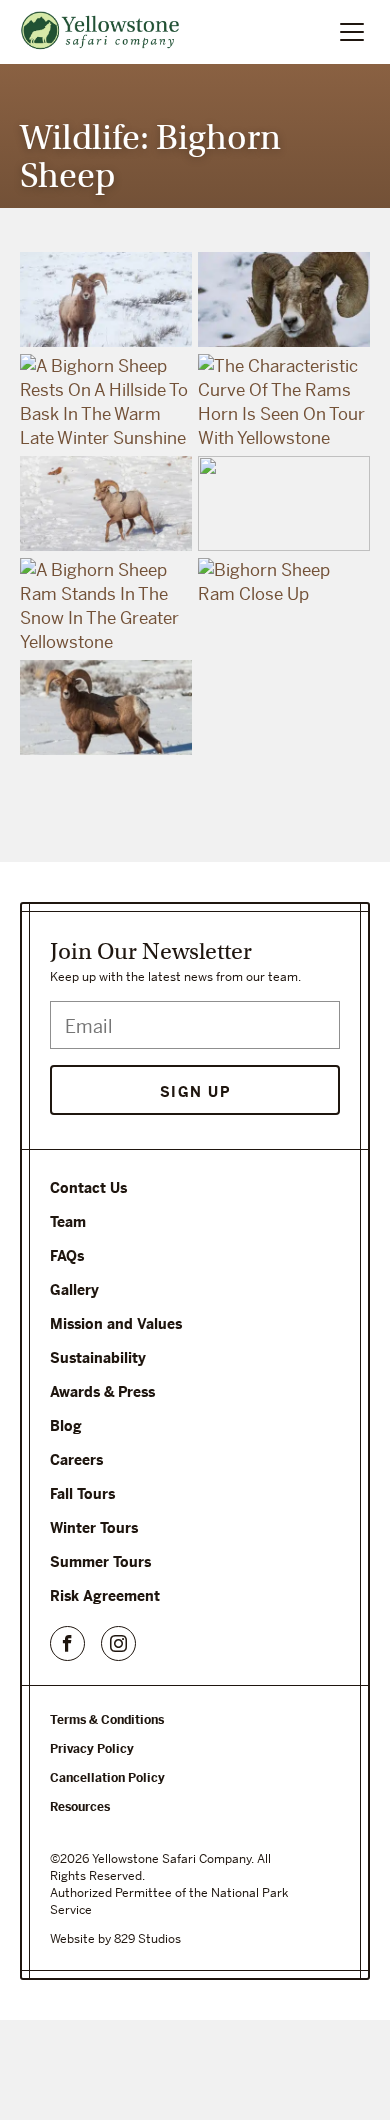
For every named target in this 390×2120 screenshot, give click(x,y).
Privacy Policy (92, 1749)
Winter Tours (94, 1528)
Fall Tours (82, 1494)
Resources (80, 1807)
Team (68, 1222)
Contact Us (88, 1188)
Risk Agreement (105, 1596)
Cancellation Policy (107, 1778)
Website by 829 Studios (115, 1939)
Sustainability (98, 1358)
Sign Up (195, 1092)
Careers (76, 1460)
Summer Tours (100, 1562)
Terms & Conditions (107, 1720)
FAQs (67, 1256)
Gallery (74, 1290)
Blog (66, 1426)
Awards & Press (102, 1392)
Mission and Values (116, 1324)
